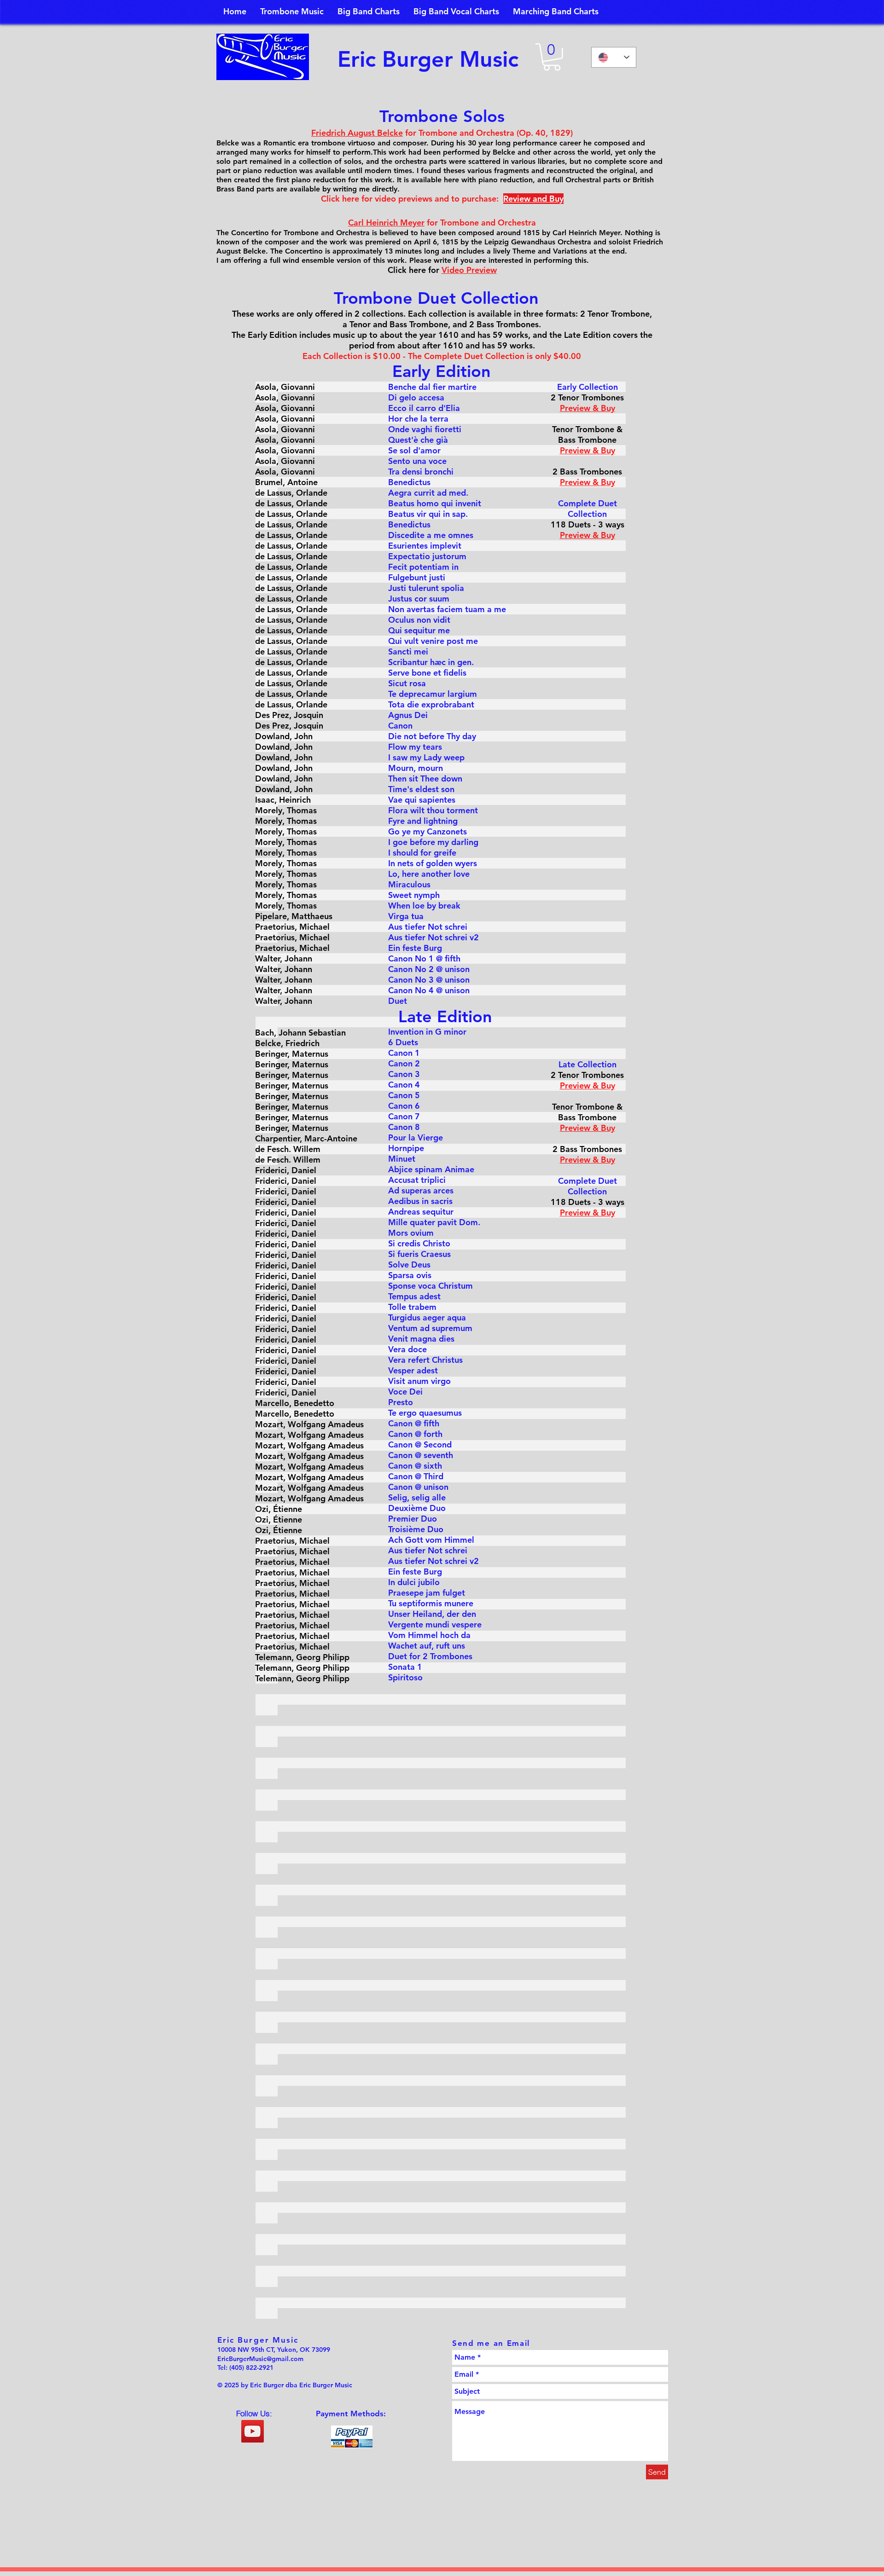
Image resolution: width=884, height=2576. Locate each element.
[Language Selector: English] (614, 57)
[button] (552, 57)
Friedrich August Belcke (357, 133)
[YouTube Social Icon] (253, 2431)
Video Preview (469, 270)
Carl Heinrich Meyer (386, 223)
